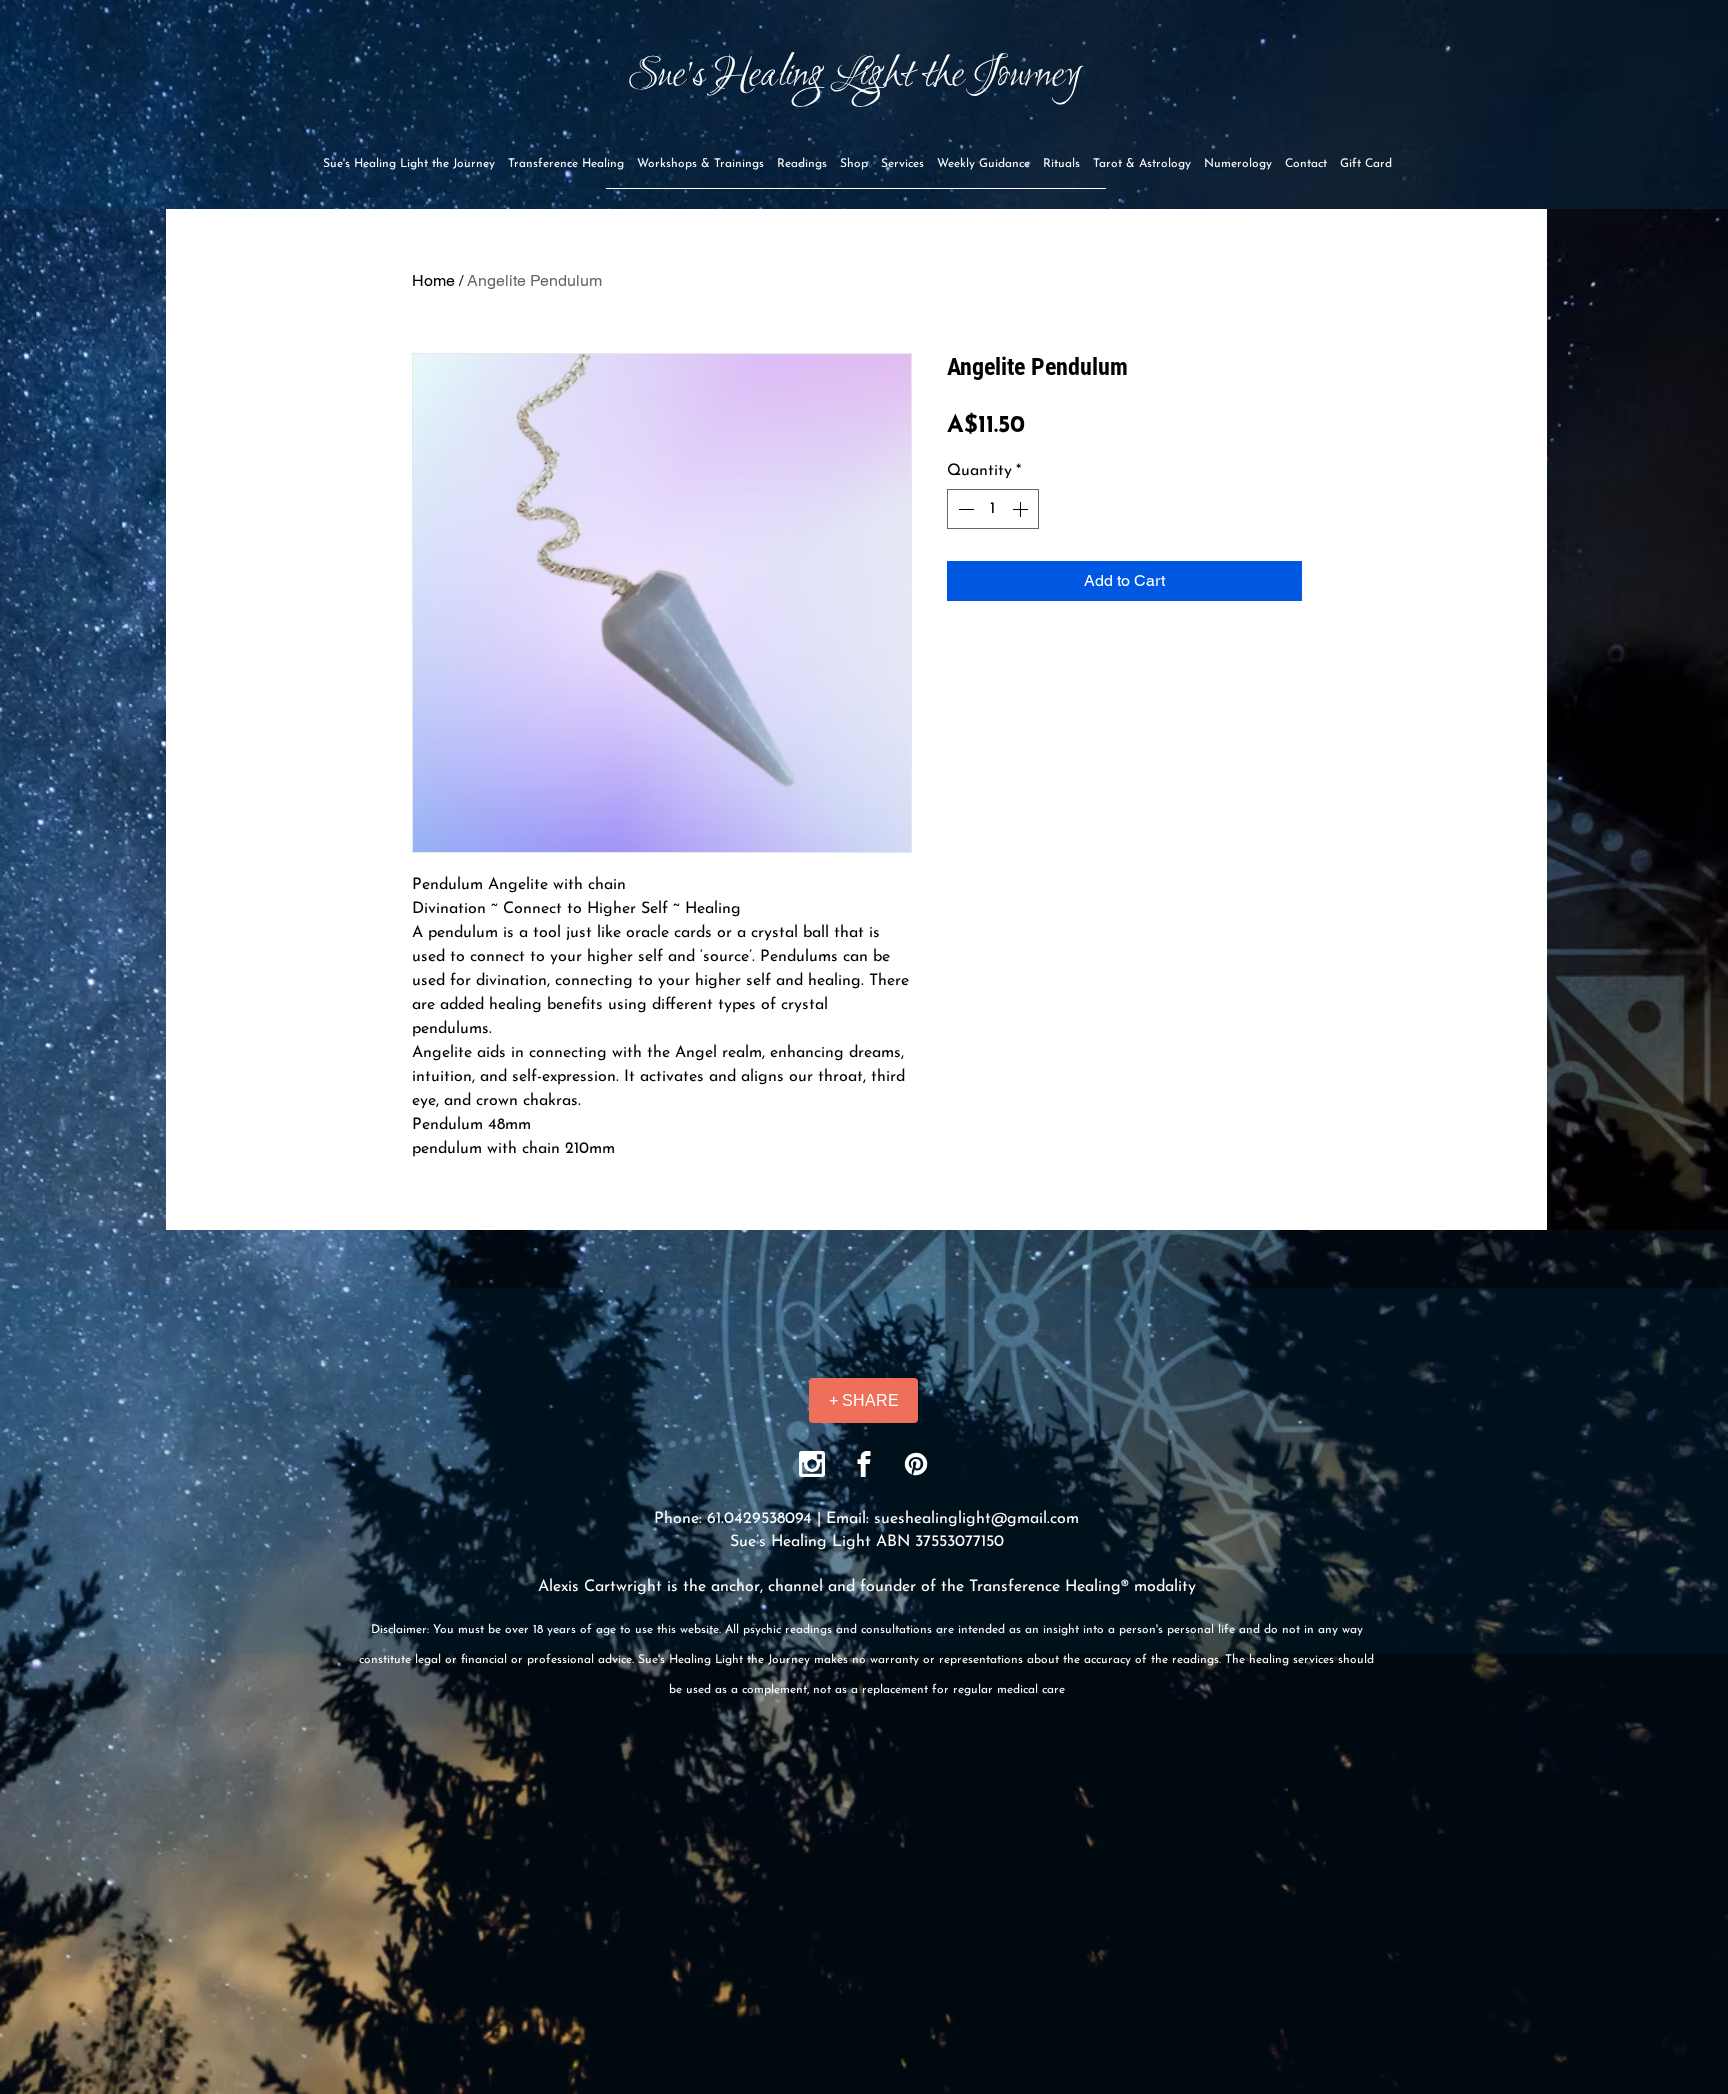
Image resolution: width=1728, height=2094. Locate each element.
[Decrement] (964, 509)
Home (433, 280)
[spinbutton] (993, 509)
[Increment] (1022, 509)
